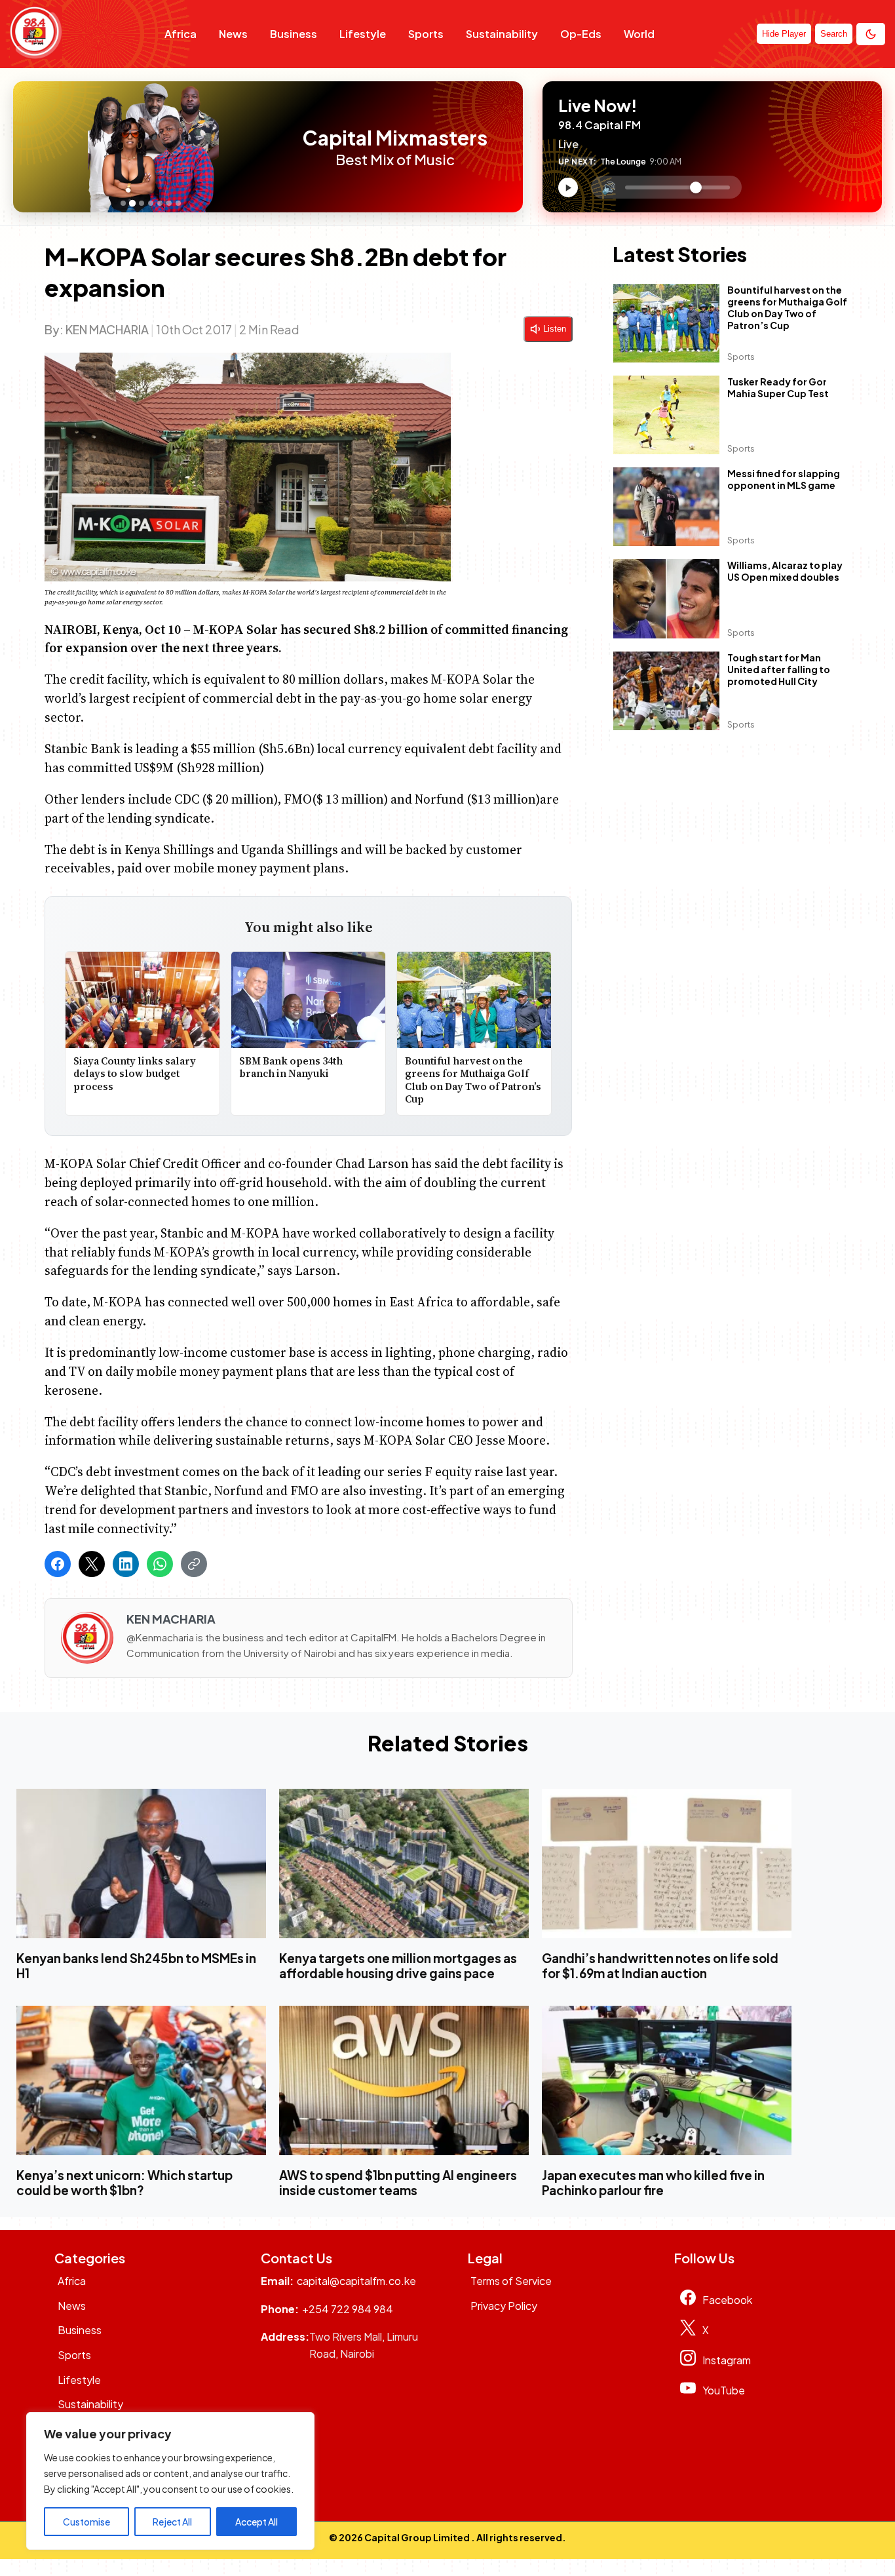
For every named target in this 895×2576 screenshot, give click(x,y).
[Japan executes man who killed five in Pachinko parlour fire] (667, 2080)
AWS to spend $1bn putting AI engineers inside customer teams (398, 2183)
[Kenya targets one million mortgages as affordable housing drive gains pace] (404, 1863)
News (233, 34)
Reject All (172, 2522)
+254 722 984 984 (348, 2309)
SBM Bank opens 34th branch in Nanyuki (291, 1067)
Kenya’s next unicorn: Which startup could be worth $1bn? (124, 2183)
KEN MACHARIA (107, 329)
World (639, 34)
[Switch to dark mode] (871, 34)
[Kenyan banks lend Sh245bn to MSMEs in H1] (141, 1863)
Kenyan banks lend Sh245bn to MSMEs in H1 (136, 1966)
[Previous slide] (27, 147)
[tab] (123, 203)
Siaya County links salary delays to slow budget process (135, 1074)
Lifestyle (363, 34)
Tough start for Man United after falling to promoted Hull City (779, 669)
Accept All (257, 2522)
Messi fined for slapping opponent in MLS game (784, 480)
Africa (181, 34)
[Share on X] (92, 1564)
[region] (170, 2481)
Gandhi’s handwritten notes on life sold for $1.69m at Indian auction (660, 1966)
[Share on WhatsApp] (160, 1564)
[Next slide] (280, 147)
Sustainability (502, 34)
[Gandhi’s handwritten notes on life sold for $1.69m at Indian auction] (667, 1863)
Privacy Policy (504, 2306)
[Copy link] (194, 1564)
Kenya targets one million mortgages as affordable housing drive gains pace (398, 1966)
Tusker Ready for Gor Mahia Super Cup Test (778, 388)
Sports (426, 34)
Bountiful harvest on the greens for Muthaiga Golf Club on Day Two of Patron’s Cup (474, 1080)
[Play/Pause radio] (568, 187)
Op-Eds (581, 34)
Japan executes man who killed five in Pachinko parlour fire (653, 2183)
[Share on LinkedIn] (126, 1564)
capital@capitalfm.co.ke (356, 2281)
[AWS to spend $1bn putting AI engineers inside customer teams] (404, 2080)
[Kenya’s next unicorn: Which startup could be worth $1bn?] (141, 2080)
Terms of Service (511, 2281)
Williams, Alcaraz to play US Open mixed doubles (785, 572)
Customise (86, 2522)
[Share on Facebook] (58, 1564)
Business (294, 34)
